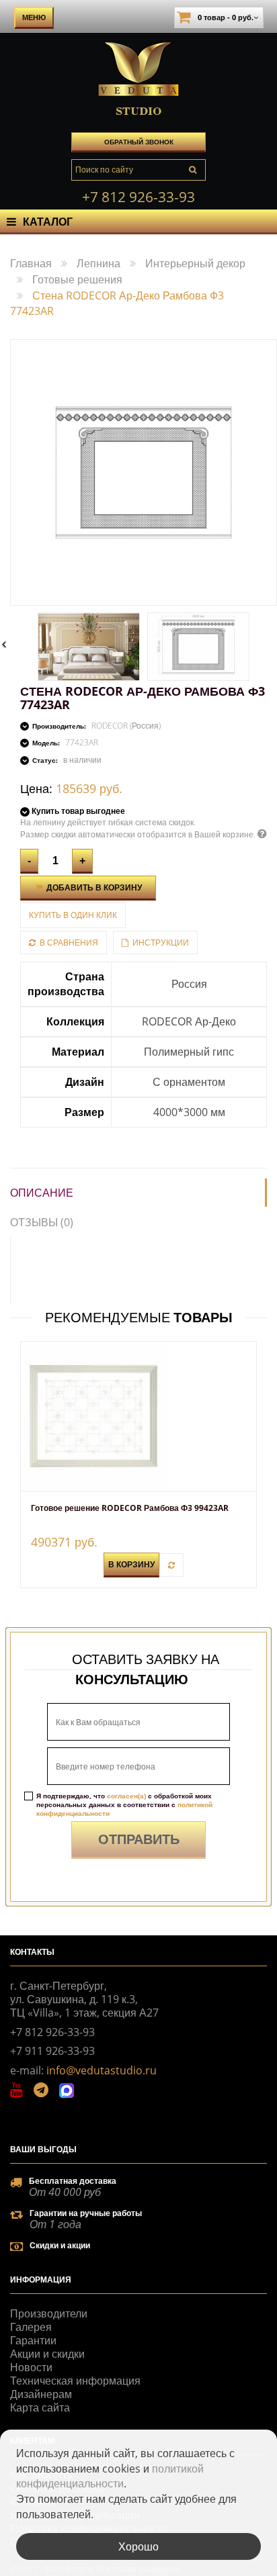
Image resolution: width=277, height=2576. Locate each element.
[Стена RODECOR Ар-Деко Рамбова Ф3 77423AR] (89, 647)
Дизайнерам (41, 2394)
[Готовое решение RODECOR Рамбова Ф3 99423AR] (138, 1416)
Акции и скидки (47, 2354)
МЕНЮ (34, 17)
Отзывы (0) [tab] (42, 1222)
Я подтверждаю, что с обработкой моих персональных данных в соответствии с (124, 1805)
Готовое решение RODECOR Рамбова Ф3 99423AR (130, 1508)
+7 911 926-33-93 (52, 2051)
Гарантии (33, 2340)
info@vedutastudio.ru (102, 2070)
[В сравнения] (171, 1565)
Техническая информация (75, 2381)
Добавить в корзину (93, 887)
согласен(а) (126, 1796)
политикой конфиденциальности (110, 2476)
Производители (49, 2313)
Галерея (31, 2327)
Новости (31, 2367)
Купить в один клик (73, 915)
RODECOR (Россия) (126, 726)
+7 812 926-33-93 (138, 197)
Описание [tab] (42, 1193)
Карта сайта (40, 2407)
